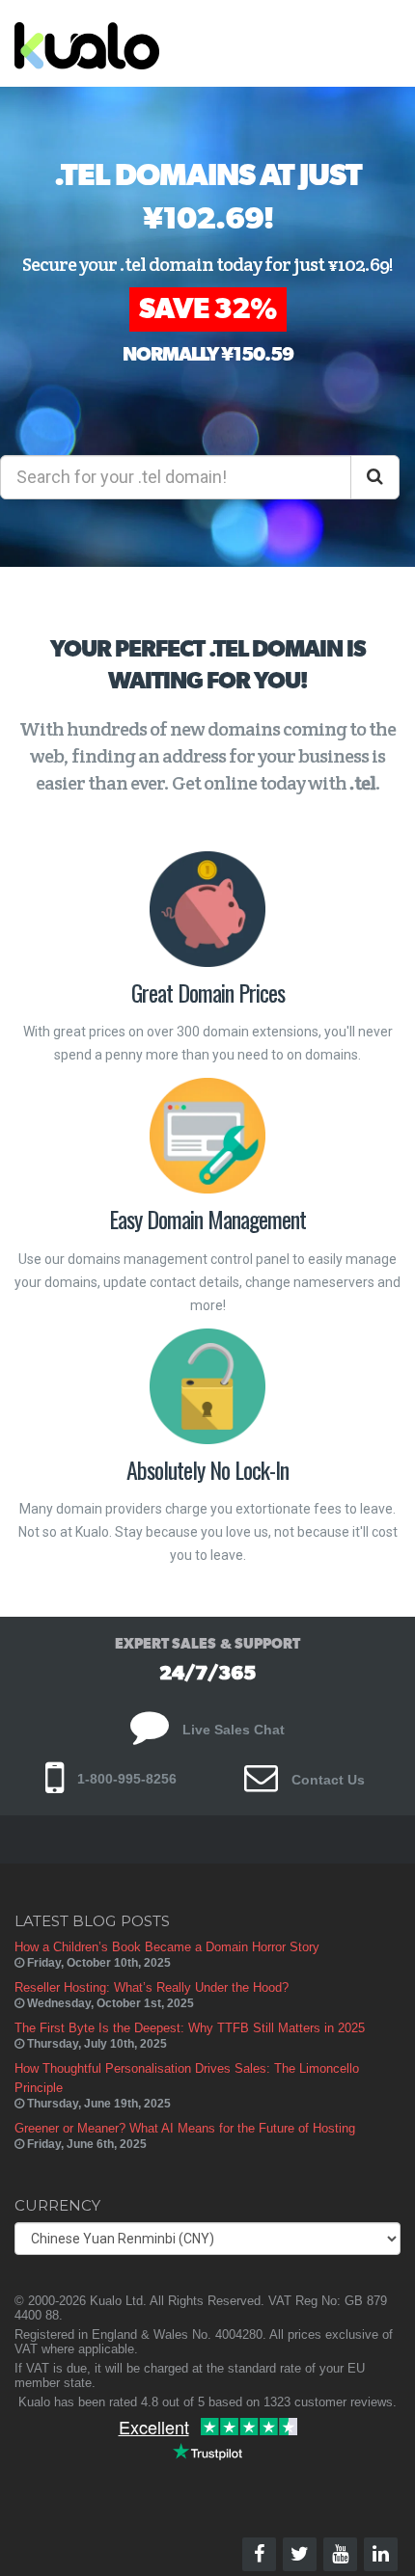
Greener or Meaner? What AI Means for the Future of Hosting (185, 2128)
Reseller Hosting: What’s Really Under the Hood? (152, 1987)
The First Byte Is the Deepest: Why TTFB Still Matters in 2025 (190, 2028)
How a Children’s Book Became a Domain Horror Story (167, 1947)
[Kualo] (166, 43)
